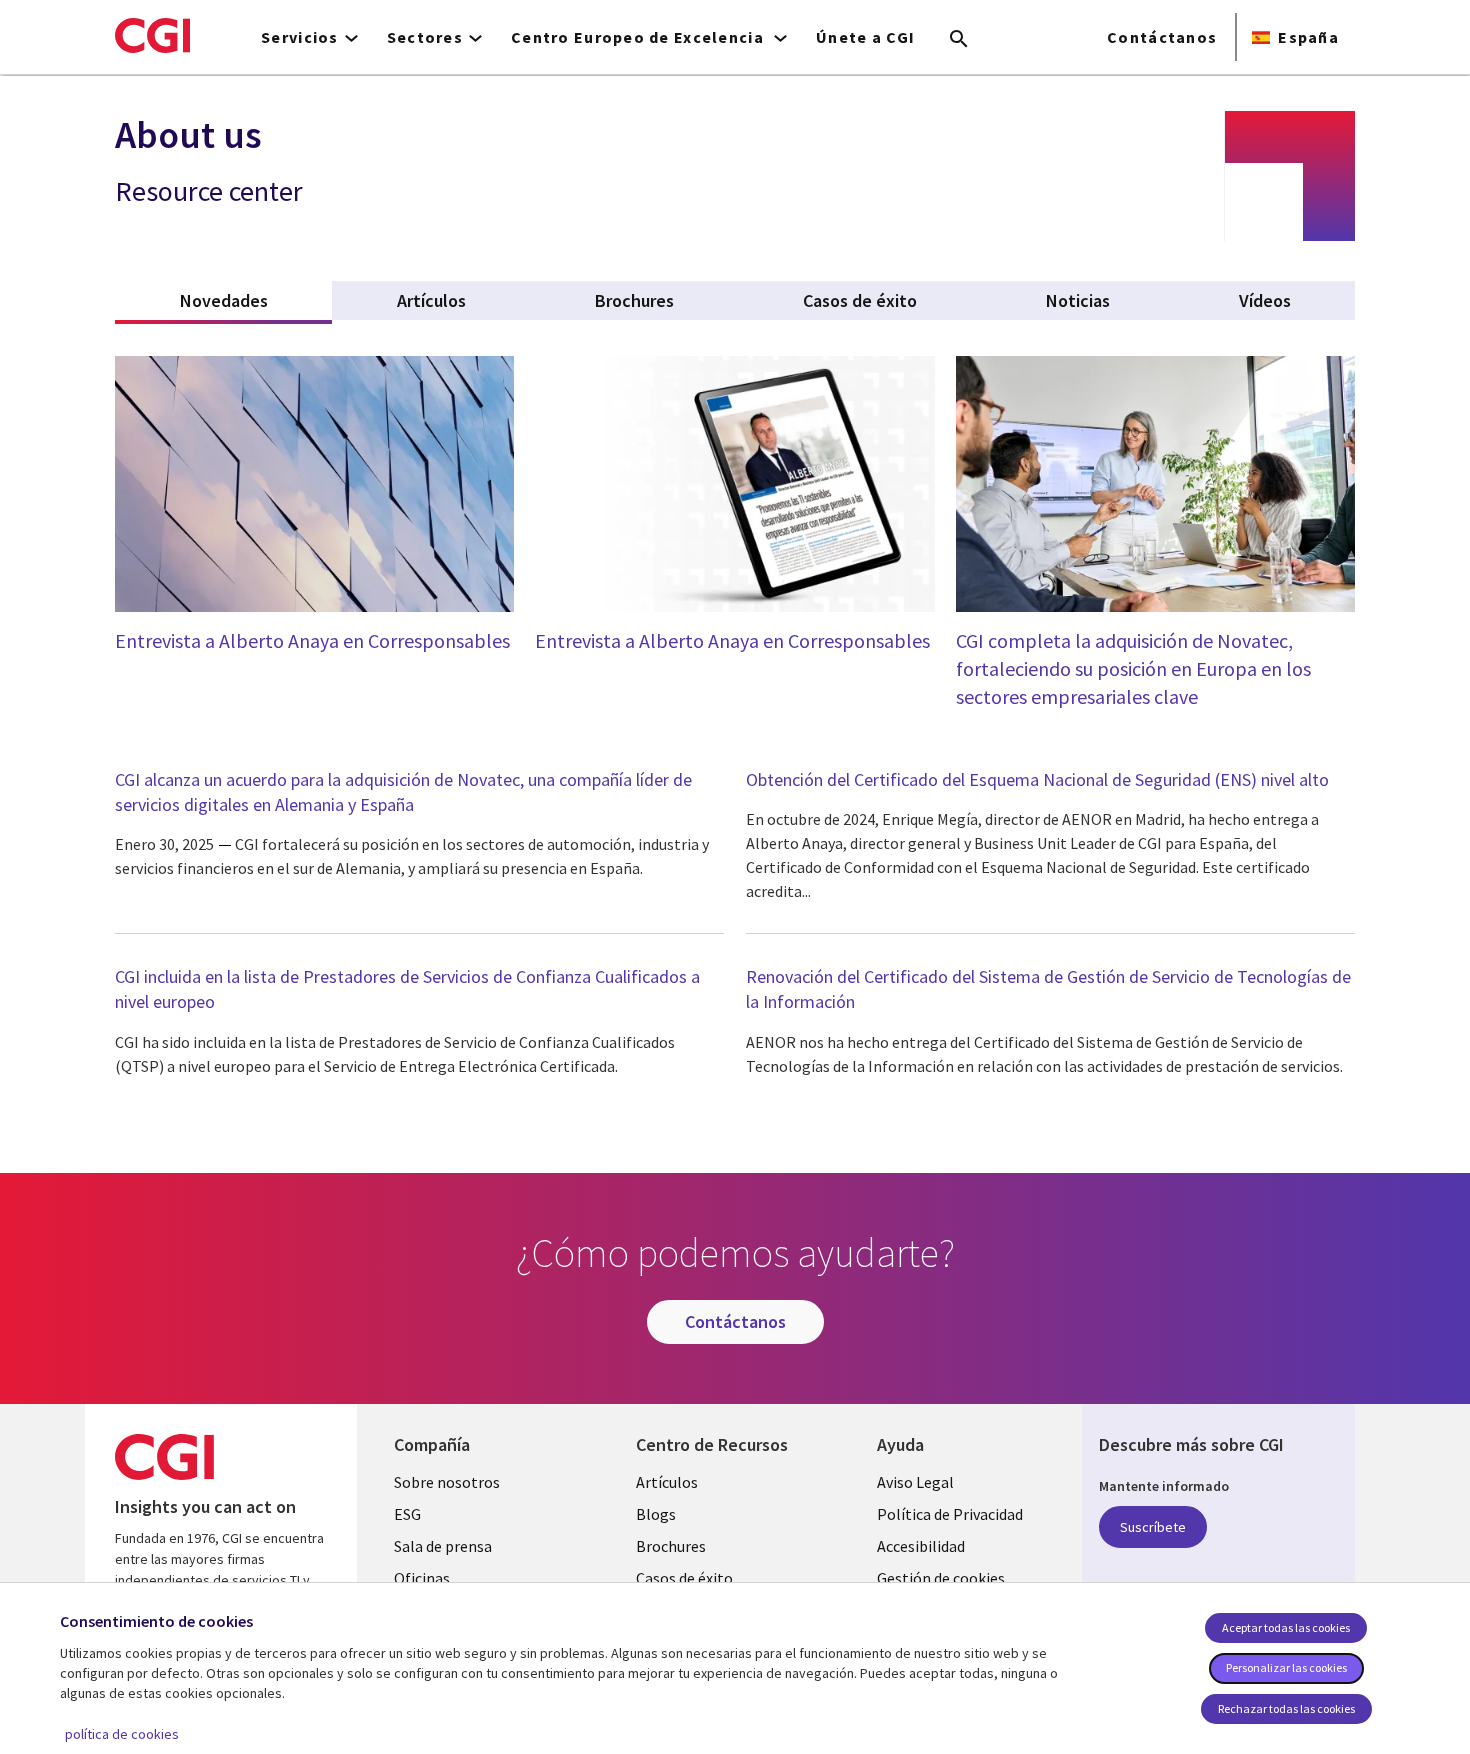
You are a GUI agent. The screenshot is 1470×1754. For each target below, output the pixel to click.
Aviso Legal (915, 1482)
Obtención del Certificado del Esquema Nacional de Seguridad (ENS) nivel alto (1037, 779)
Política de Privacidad (950, 1514)
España (1308, 37)
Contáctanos (1162, 37)
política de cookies (122, 1734)
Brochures (671, 1546)
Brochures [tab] (634, 300)
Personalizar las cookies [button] (1286, 1667)
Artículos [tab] (431, 300)
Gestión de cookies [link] (941, 1578)
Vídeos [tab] (1265, 300)
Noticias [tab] (1078, 300)
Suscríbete (1153, 1527)
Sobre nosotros (447, 1482)
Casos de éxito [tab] (860, 300)
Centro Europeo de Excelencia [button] (639, 37)
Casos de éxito (684, 1578)
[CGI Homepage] (152, 35)
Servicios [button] (300, 37)
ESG (407, 1514)
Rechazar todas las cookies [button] (1286, 1708)
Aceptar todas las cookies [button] (1286, 1627)
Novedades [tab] (256, 300)
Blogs (656, 1514)
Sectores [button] (425, 37)
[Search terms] (959, 40)
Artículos (667, 1482)
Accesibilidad (921, 1546)
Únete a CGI (865, 37)
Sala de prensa (443, 1546)
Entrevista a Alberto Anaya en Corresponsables (312, 640)
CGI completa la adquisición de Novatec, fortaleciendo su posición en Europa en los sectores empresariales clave (1133, 668)
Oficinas (422, 1578)
